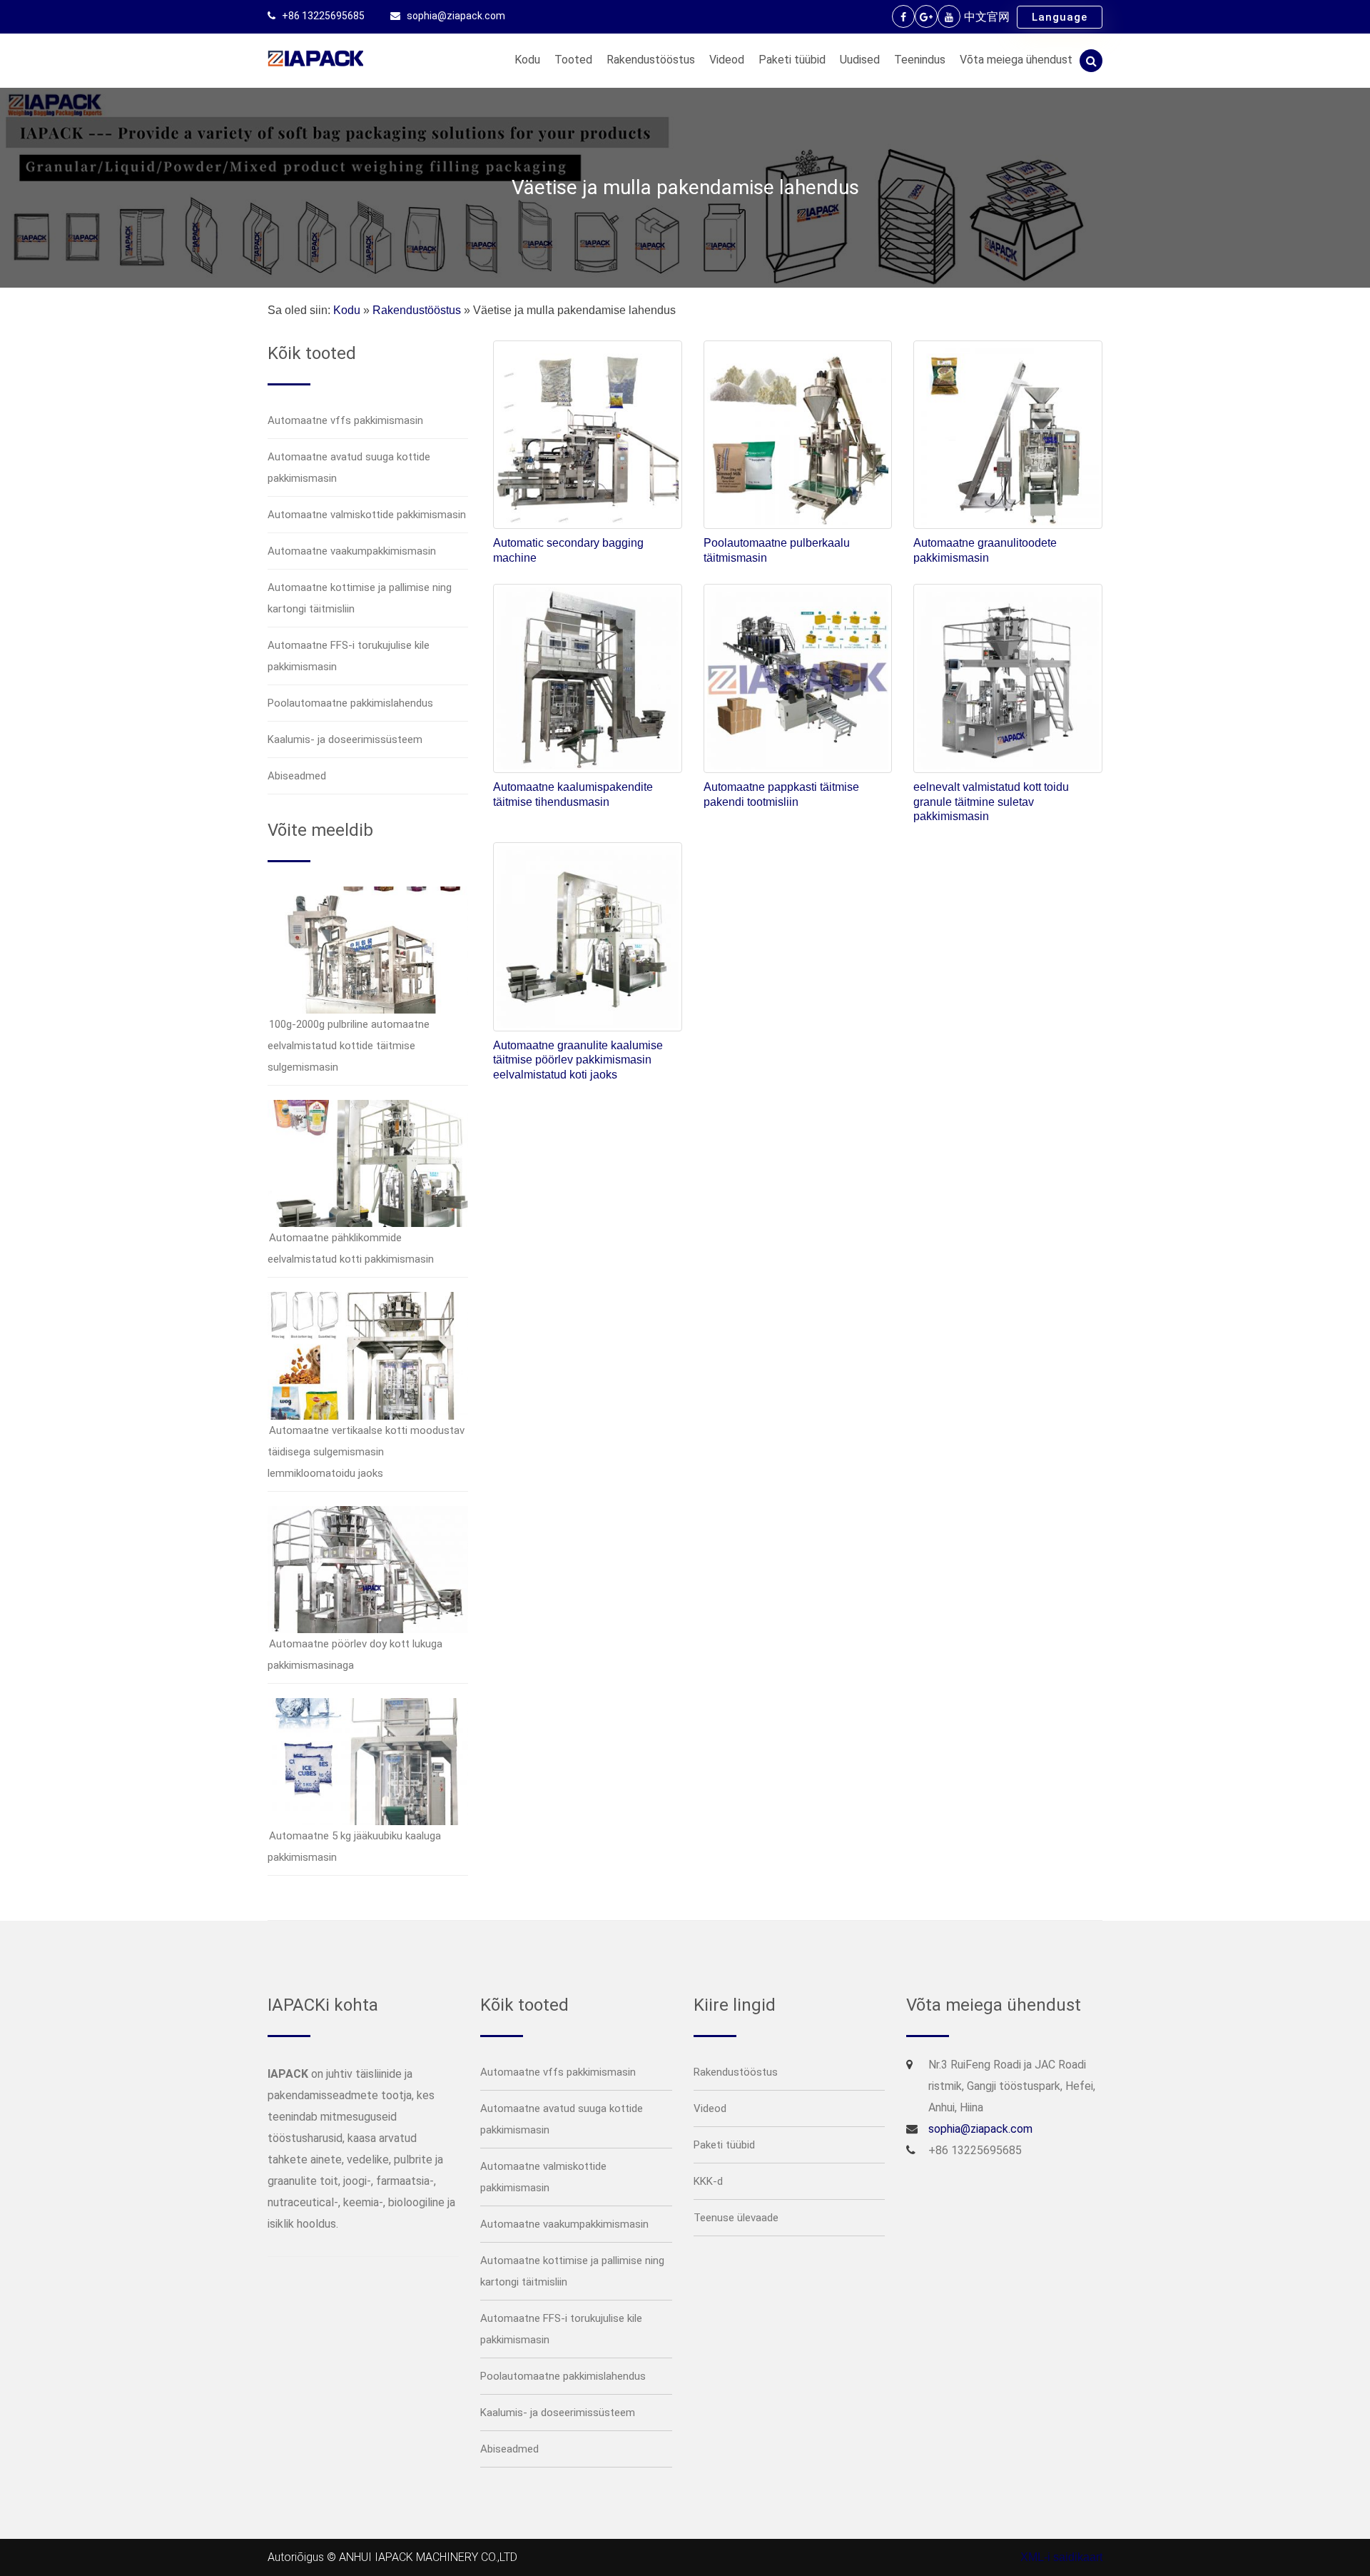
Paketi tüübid (792, 60)
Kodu (527, 60)
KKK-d (708, 2181)
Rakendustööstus (651, 60)
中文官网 (987, 17)
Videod (727, 60)
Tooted (573, 60)
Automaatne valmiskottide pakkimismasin (367, 515)
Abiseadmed (297, 776)
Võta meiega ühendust (1016, 60)
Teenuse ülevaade (736, 2218)
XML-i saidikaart (1061, 2557)
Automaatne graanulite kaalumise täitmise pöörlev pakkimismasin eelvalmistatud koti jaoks (578, 1060)
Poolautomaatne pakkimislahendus (350, 703)
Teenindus (920, 60)
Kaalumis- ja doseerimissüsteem (345, 739)
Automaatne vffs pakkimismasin (345, 420)
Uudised (860, 60)
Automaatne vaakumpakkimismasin (352, 551)
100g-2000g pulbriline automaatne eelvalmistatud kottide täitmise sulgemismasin (349, 1046)
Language (1060, 17)
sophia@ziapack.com (456, 16)
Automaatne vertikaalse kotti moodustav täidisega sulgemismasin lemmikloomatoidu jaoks (366, 1452)
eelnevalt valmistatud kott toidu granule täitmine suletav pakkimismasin (991, 802)
